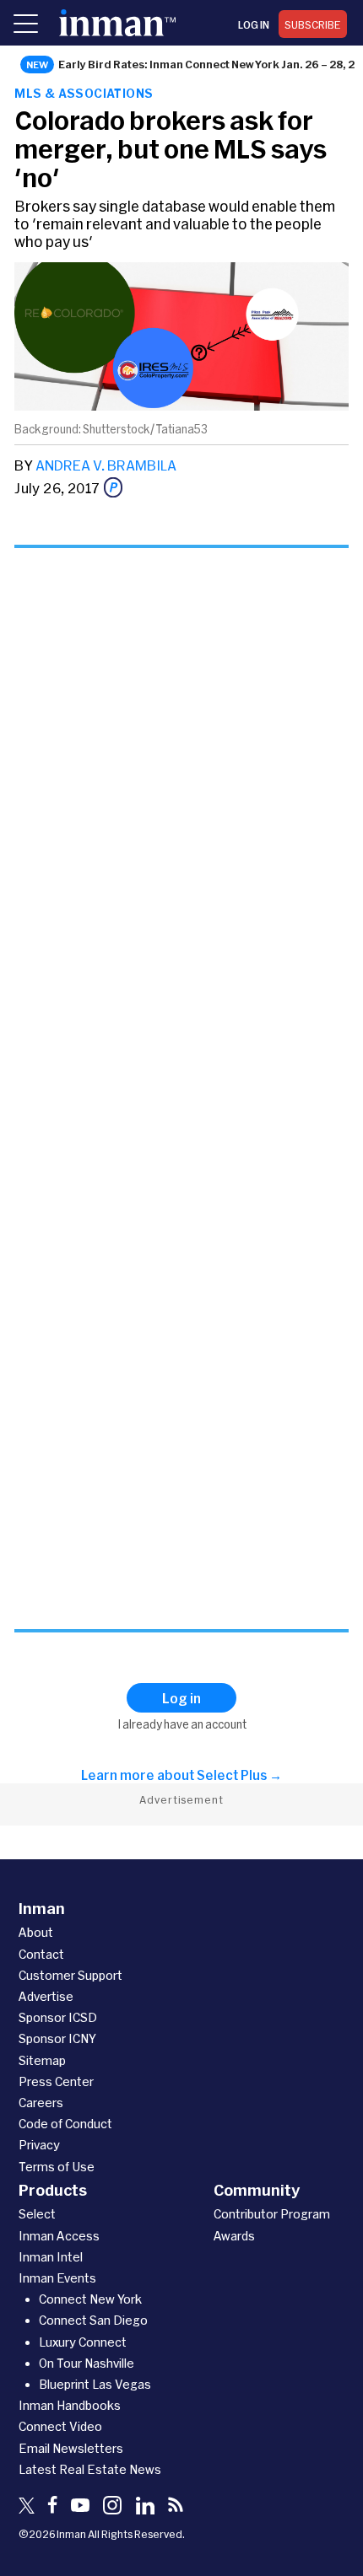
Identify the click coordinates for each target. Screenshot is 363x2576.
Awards (234, 2236)
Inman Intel (51, 2257)
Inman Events (57, 2278)
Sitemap (42, 2060)
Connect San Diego (93, 2320)
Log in (254, 24)
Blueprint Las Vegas (95, 2384)
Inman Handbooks (70, 2405)
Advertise (46, 1996)
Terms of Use (57, 2167)
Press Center (56, 2081)
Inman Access (59, 2236)
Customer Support (70, 1975)
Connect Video (60, 2426)
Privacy (39, 2145)
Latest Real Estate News (90, 2469)
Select (37, 2214)
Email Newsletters (71, 2448)
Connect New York (90, 2299)
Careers (41, 2103)
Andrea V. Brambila (106, 465)
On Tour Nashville (87, 2363)
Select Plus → (239, 1775)
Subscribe (313, 24)
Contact (41, 1954)
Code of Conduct (65, 2124)
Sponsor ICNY (57, 2038)
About (36, 1932)
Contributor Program (272, 2214)
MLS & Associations (84, 93)
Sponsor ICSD (58, 2017)
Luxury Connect (83, 2342)
